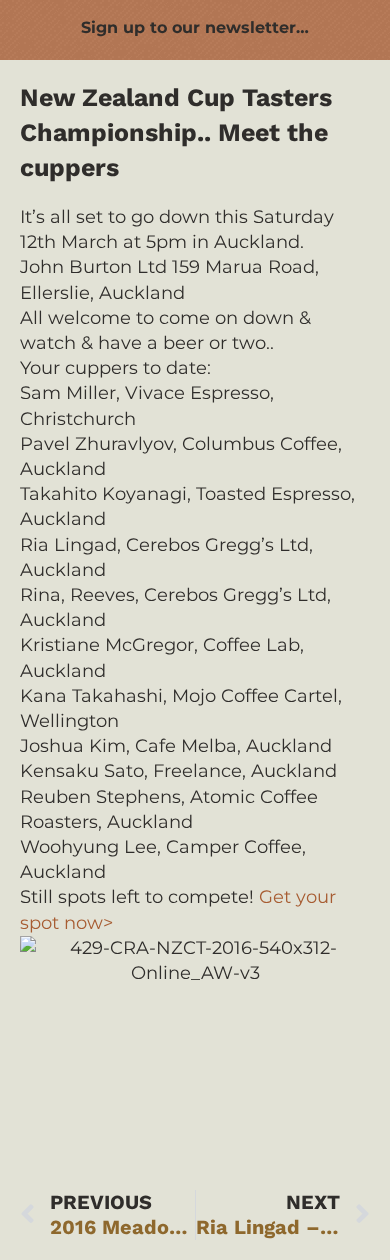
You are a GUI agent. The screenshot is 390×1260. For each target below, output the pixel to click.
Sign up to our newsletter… (195, 27)
